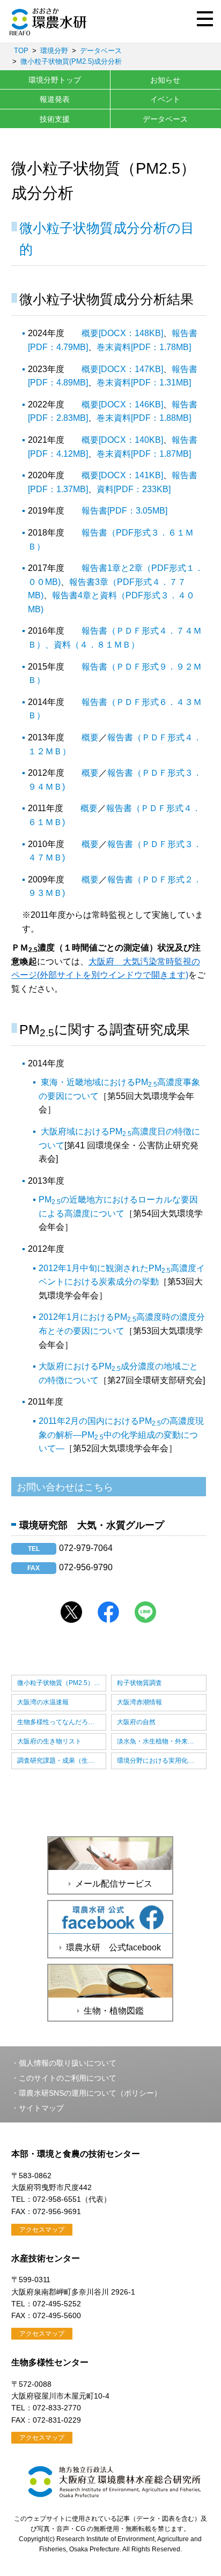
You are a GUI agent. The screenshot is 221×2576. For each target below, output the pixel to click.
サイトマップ (41, 2108)
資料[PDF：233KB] (134, 489)
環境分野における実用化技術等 (162, 1761)
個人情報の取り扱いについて (68, 2063)
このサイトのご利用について (68, 2078)
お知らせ (165, 80)
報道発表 (55, 99)
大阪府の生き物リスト (49, 1741)
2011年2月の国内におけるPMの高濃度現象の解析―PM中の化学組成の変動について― (121, 1435)
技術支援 (55, 119)
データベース (101, 51)
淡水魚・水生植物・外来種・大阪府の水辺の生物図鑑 (162, 1741)
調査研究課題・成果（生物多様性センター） (62, 1761)
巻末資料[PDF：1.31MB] (144, 383)
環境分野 (54, 51)
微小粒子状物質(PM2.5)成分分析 (71, 61)
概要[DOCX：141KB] (122, 475)
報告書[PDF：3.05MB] (124, 511)
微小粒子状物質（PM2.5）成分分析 (62, 1683)
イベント (165, 99)
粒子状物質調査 (139, 1683)
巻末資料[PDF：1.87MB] (144, 454)
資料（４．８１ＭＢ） (97, 645)
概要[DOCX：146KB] (122, 404)
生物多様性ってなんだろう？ (59, 1722)
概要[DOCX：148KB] (122, 333)
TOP (21, 51)
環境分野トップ (55, 80)
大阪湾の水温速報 (43, 1702)
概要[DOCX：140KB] (122, 440)
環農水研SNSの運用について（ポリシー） (90, 2093)
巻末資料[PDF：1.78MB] (144, 347)
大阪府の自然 (136, 1722)
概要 (90, 737)
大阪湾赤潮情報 (139, 1702)
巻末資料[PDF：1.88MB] (144, 418)
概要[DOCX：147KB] (122, 369)
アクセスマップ (42, 2230)
